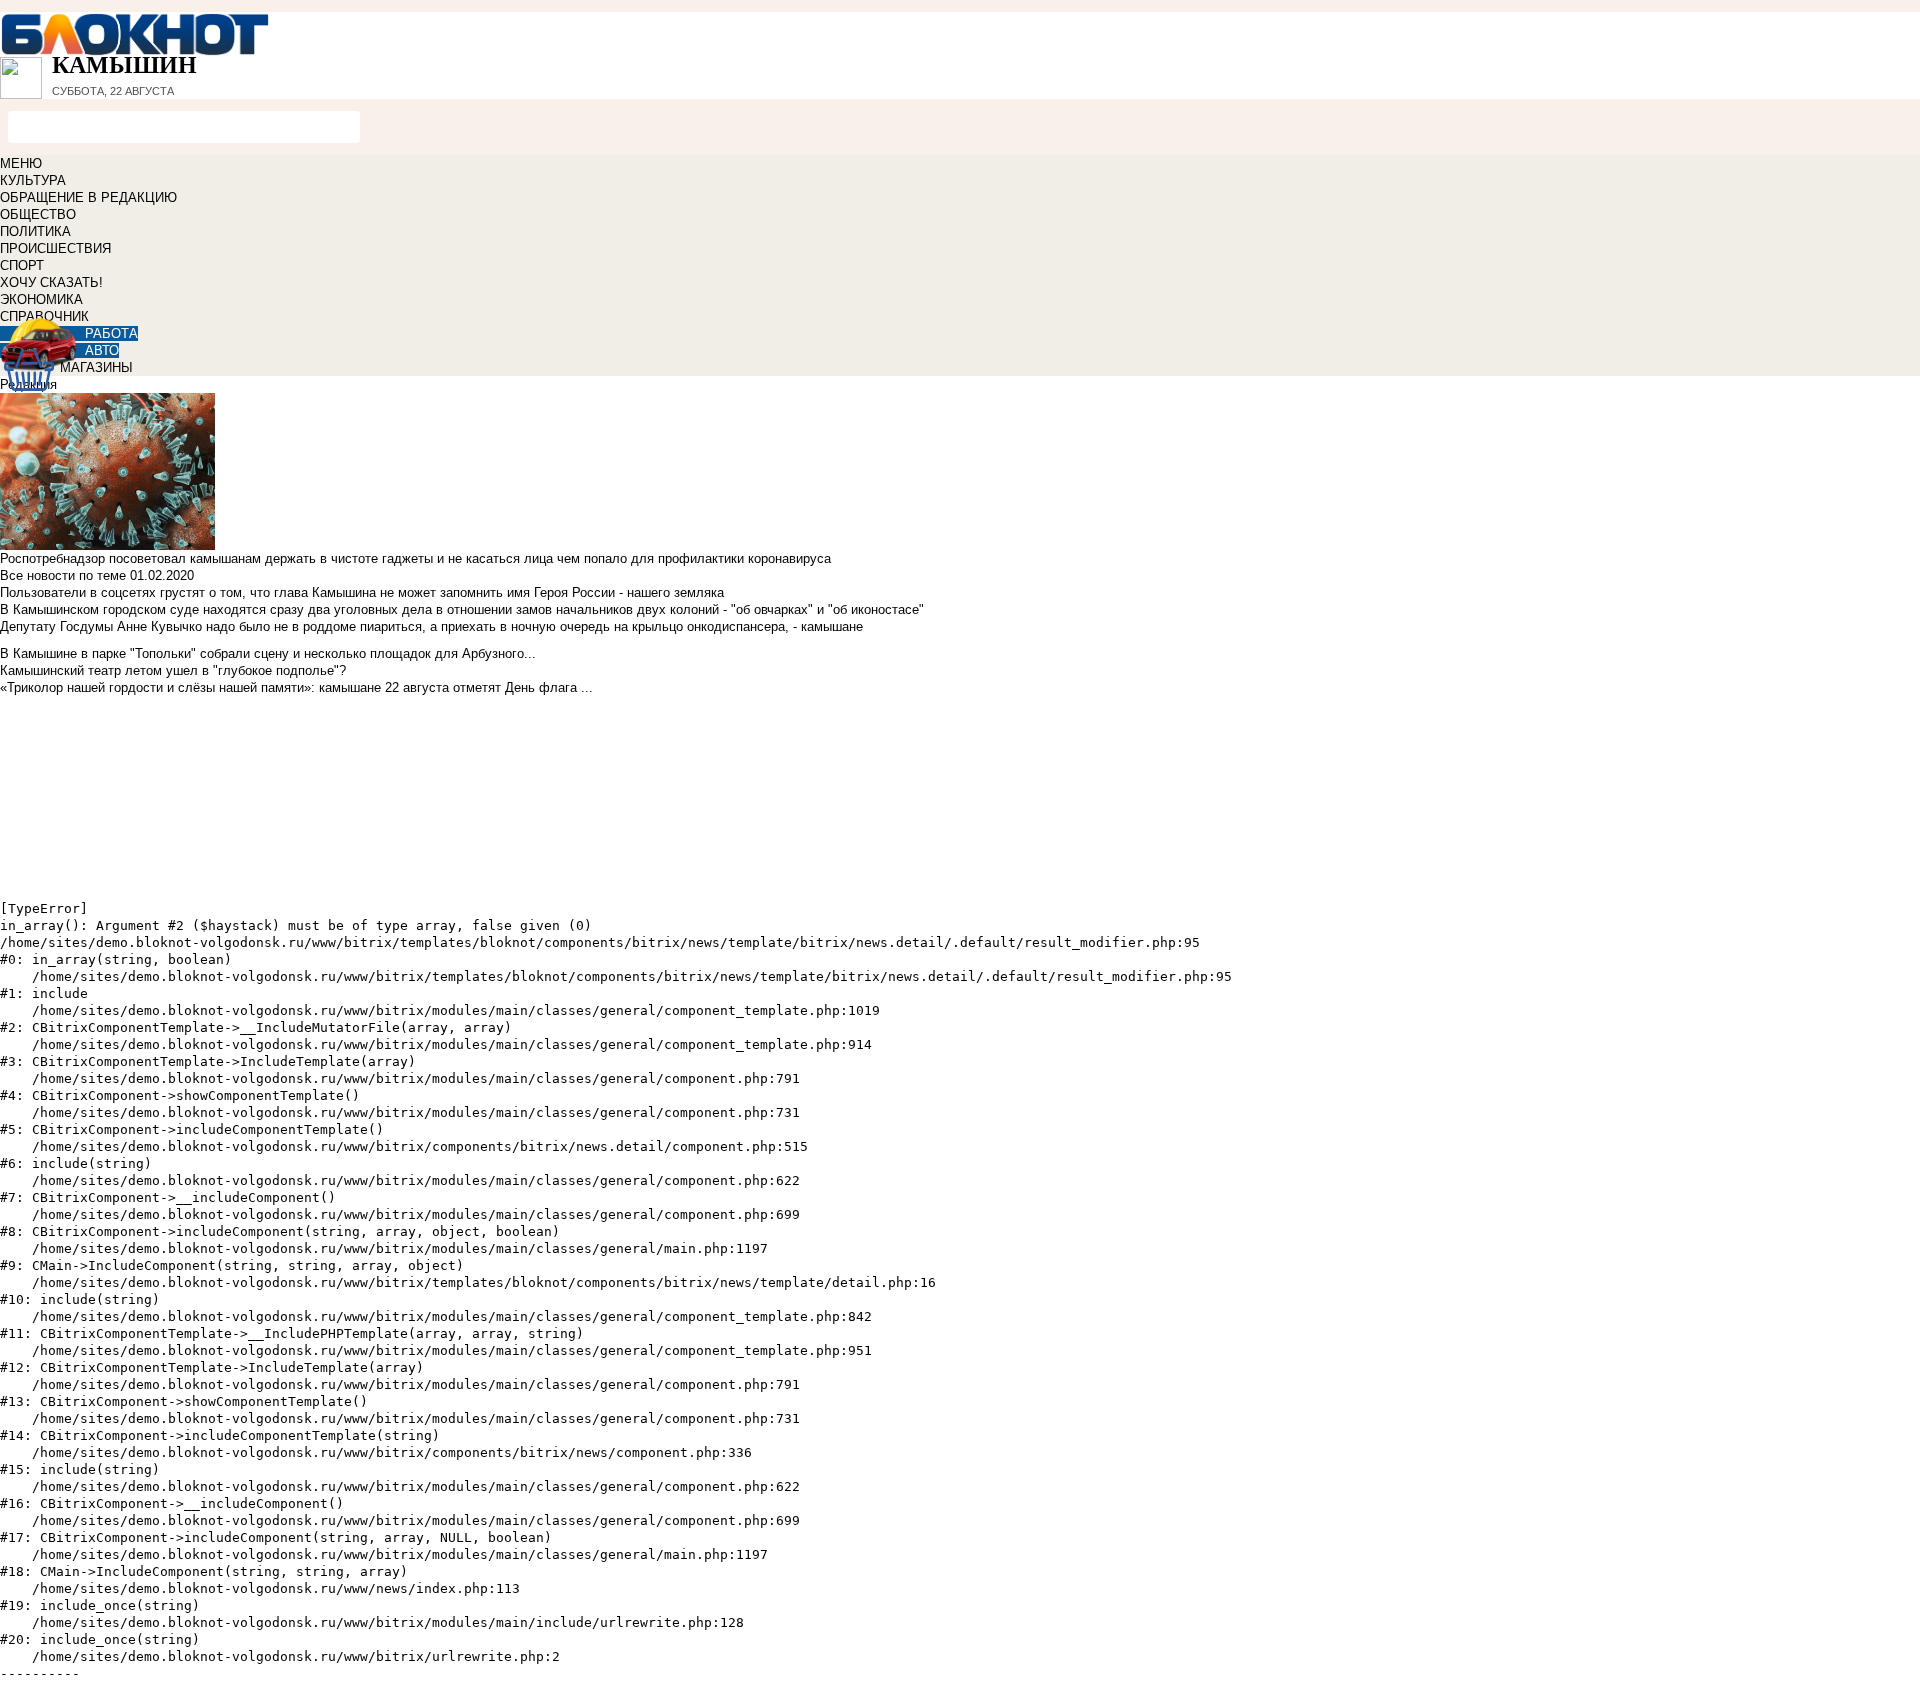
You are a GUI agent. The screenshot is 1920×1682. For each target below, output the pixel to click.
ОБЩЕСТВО (38, 214)
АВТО (102, 350)
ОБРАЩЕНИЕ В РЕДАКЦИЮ (88, 197)
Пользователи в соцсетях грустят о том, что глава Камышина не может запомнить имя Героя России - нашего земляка (362, 592)
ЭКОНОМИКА (41, 299)
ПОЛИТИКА (35, 231)
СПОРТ (22, 265)
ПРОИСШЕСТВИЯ (55, 248)
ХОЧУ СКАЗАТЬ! (51, 282)
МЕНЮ (21, 163)
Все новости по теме (63, 575)
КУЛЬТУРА (33, 180)
